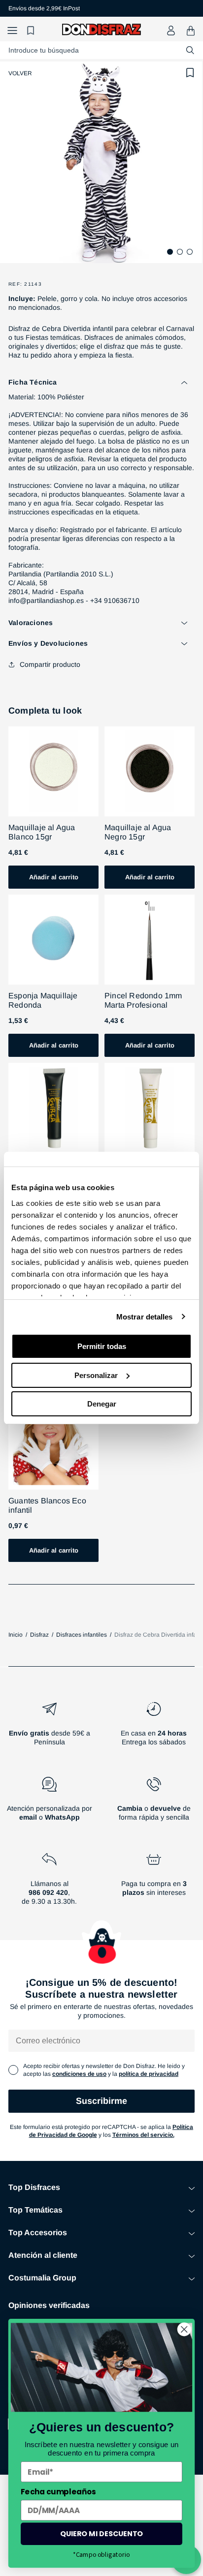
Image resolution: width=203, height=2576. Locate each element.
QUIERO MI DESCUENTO (101, 2534)
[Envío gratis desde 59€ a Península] (49, 1728)
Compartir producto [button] (50, 664)
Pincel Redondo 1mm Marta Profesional (143, 1000)
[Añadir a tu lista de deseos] (190, 73)
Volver (20, 73)
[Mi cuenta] (171, 30)
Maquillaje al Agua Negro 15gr (138, 832)
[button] (12, 31)
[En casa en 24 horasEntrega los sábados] (154, 1728)
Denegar (102, 1404)
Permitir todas (102, 1346)
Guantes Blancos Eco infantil (47, 1505)
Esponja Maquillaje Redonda (43, 1000)
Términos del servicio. (143, 2135)
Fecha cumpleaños (58, 2492)
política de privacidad (149, 2074)
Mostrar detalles (145, 1317)
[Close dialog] (184, 2329)
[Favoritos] (32, 31)
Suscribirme (101, 2101)
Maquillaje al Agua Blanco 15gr (42, 832)
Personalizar (96, 1375)
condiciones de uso (79, 2074)
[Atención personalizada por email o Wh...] (49, 1803)
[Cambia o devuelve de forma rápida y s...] (154, 1803)
